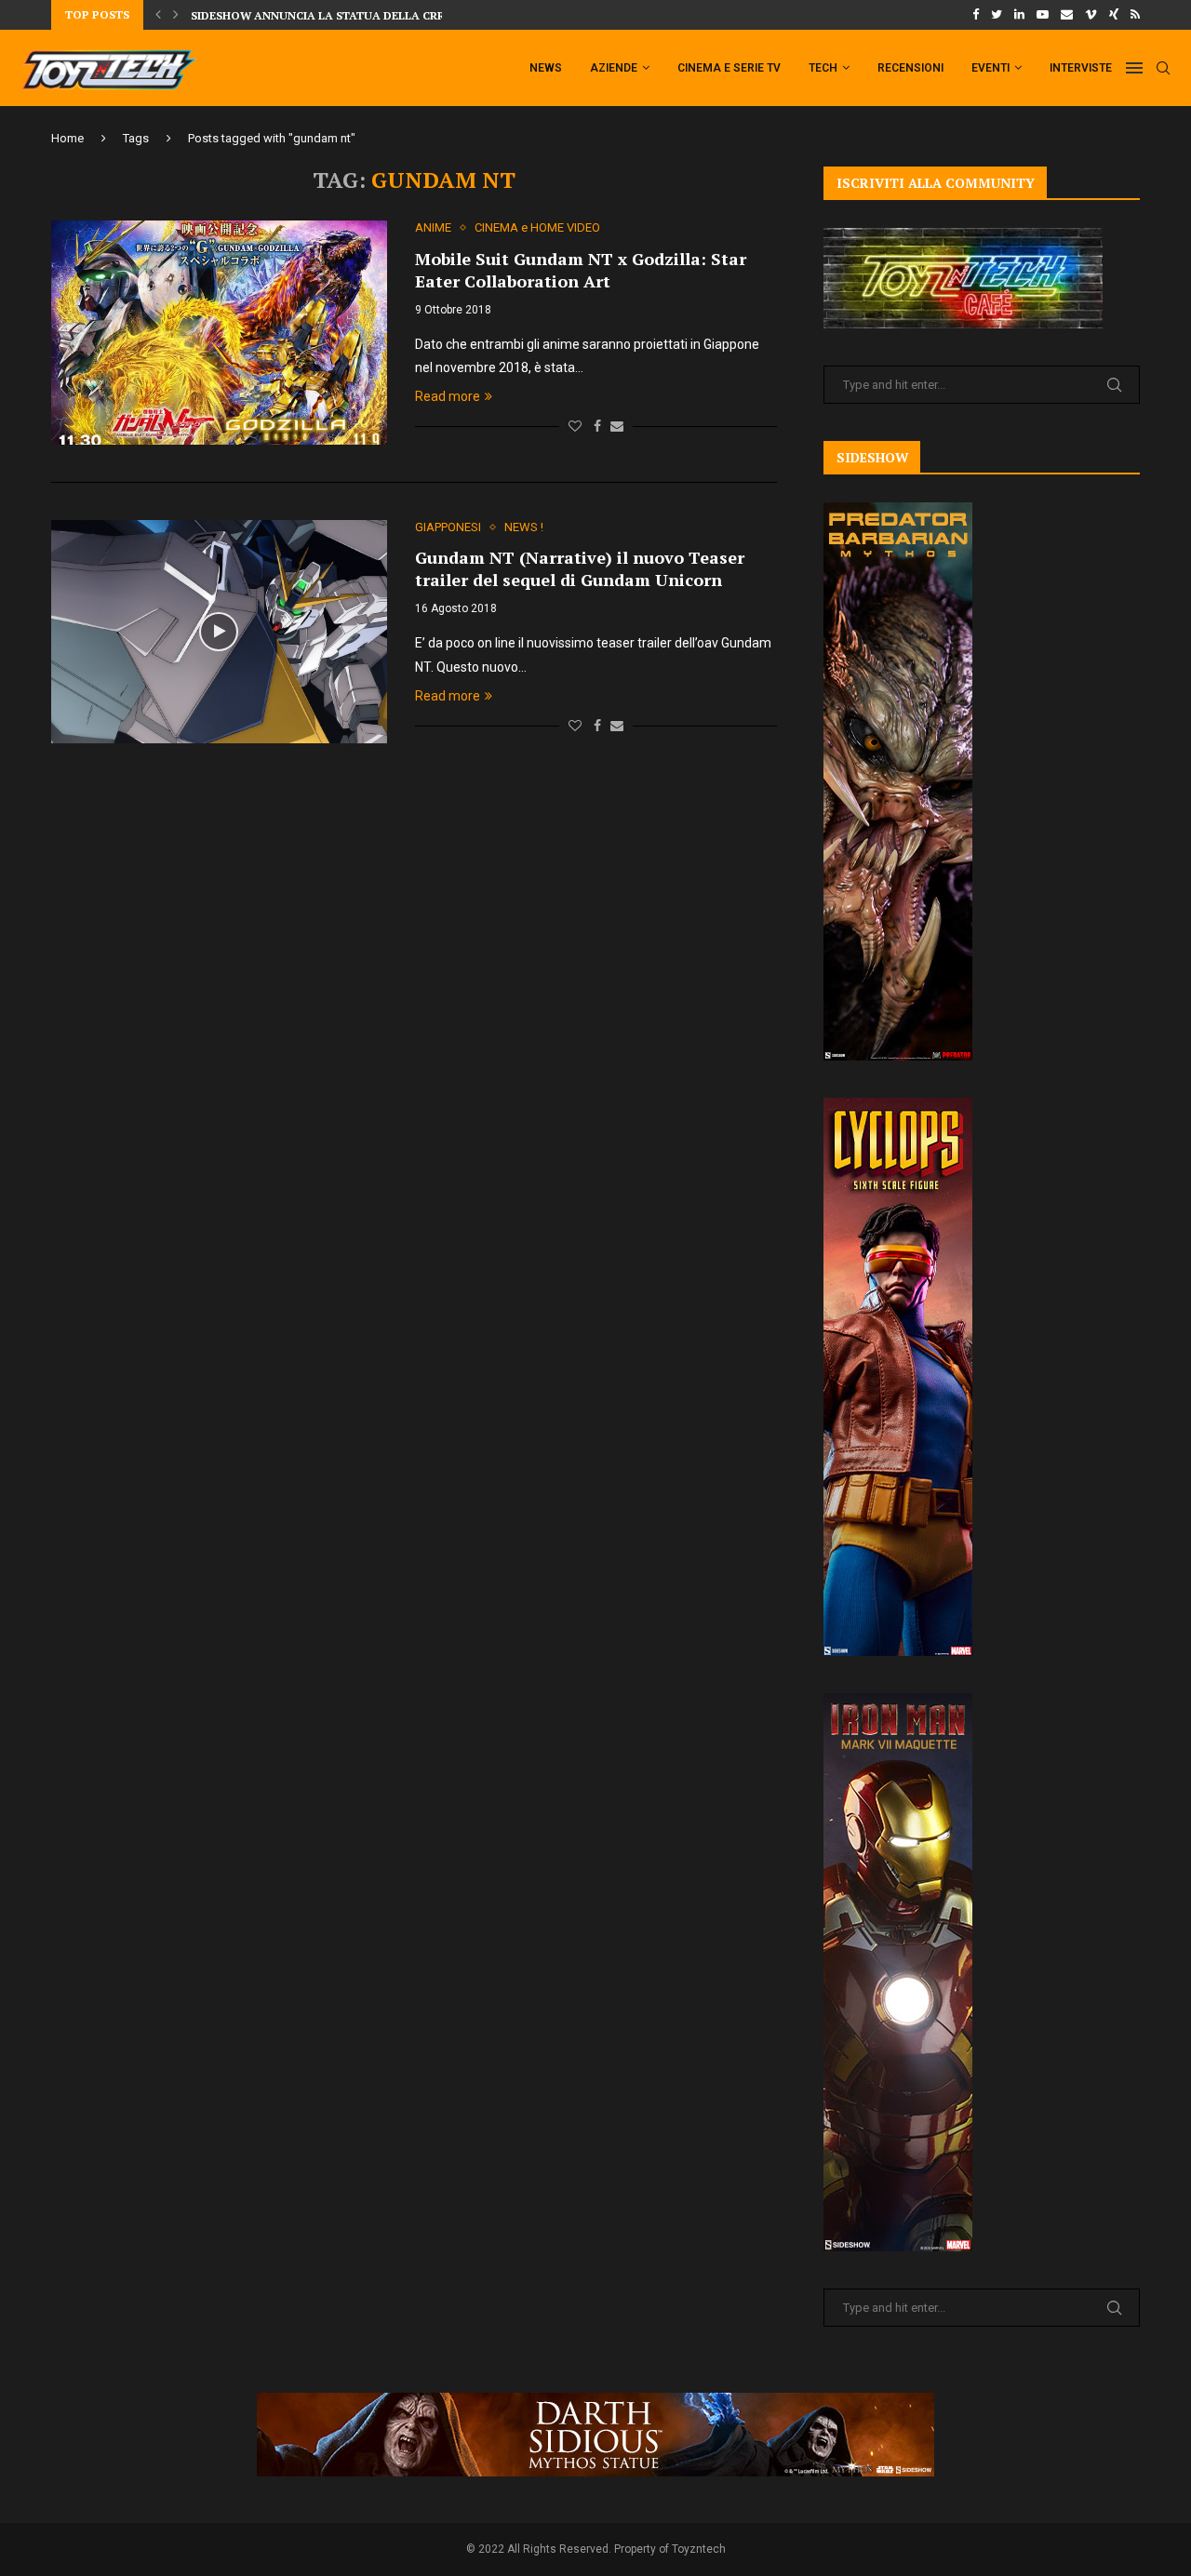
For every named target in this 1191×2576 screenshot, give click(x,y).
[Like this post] (575, 426)
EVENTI (990, 68)
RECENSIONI (910, 68)
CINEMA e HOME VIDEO (537, 227)
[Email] (1067, 15)
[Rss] (1135, 15)
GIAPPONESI (448, 527)
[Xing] (1114, 15)
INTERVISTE (1081, 68)
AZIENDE (614, 68)
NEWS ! (524, 527)
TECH (823, 68)
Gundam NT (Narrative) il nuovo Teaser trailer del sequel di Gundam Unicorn (580, 568)
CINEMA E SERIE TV (729, 68)
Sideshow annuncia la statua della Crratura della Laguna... (388, 15)
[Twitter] (997, 15)
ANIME (433, 227)
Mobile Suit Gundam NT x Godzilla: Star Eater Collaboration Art (581, 270)
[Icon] (219, 632)
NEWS (546, 68)
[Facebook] (976, 15)
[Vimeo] (1091, 15)
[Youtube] (1043, 15)
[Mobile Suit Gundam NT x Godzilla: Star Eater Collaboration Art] (219, 332)
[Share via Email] (617, 426)
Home (67, 138)
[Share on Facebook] (597, 426)
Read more (448, 396)
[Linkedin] (1019, 15)
